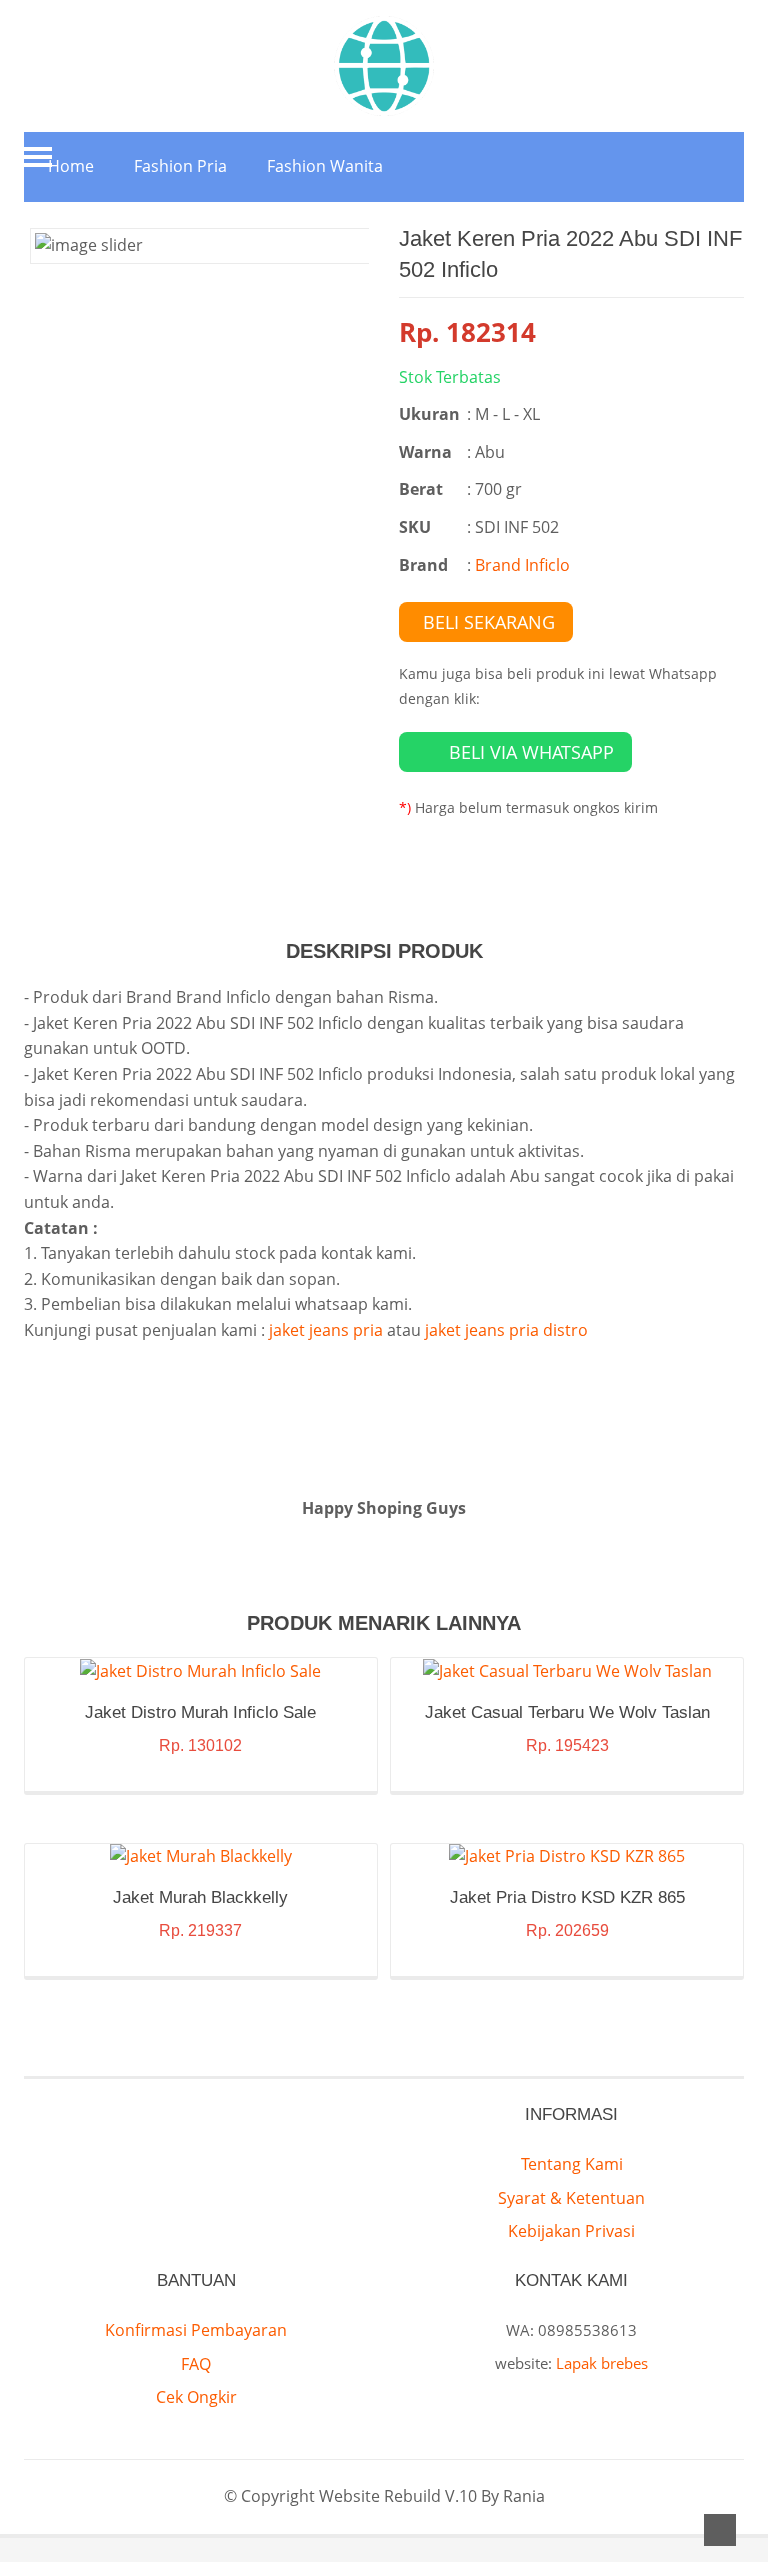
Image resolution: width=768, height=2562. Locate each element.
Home (71, 166)
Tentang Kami (572, 2164)
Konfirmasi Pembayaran (196, 2330)
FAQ (196, 2364)
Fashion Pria (180, 166)
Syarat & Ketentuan (571, 2198)
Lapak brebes (602, 2363)
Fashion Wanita (325, 166)
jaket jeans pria (326, 1330)
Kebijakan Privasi (571, 2231)
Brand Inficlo (522, 565)
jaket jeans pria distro (506, 1330)
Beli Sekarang (489, 622)
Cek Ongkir (196, 2397)
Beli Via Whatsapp (531, 752)
